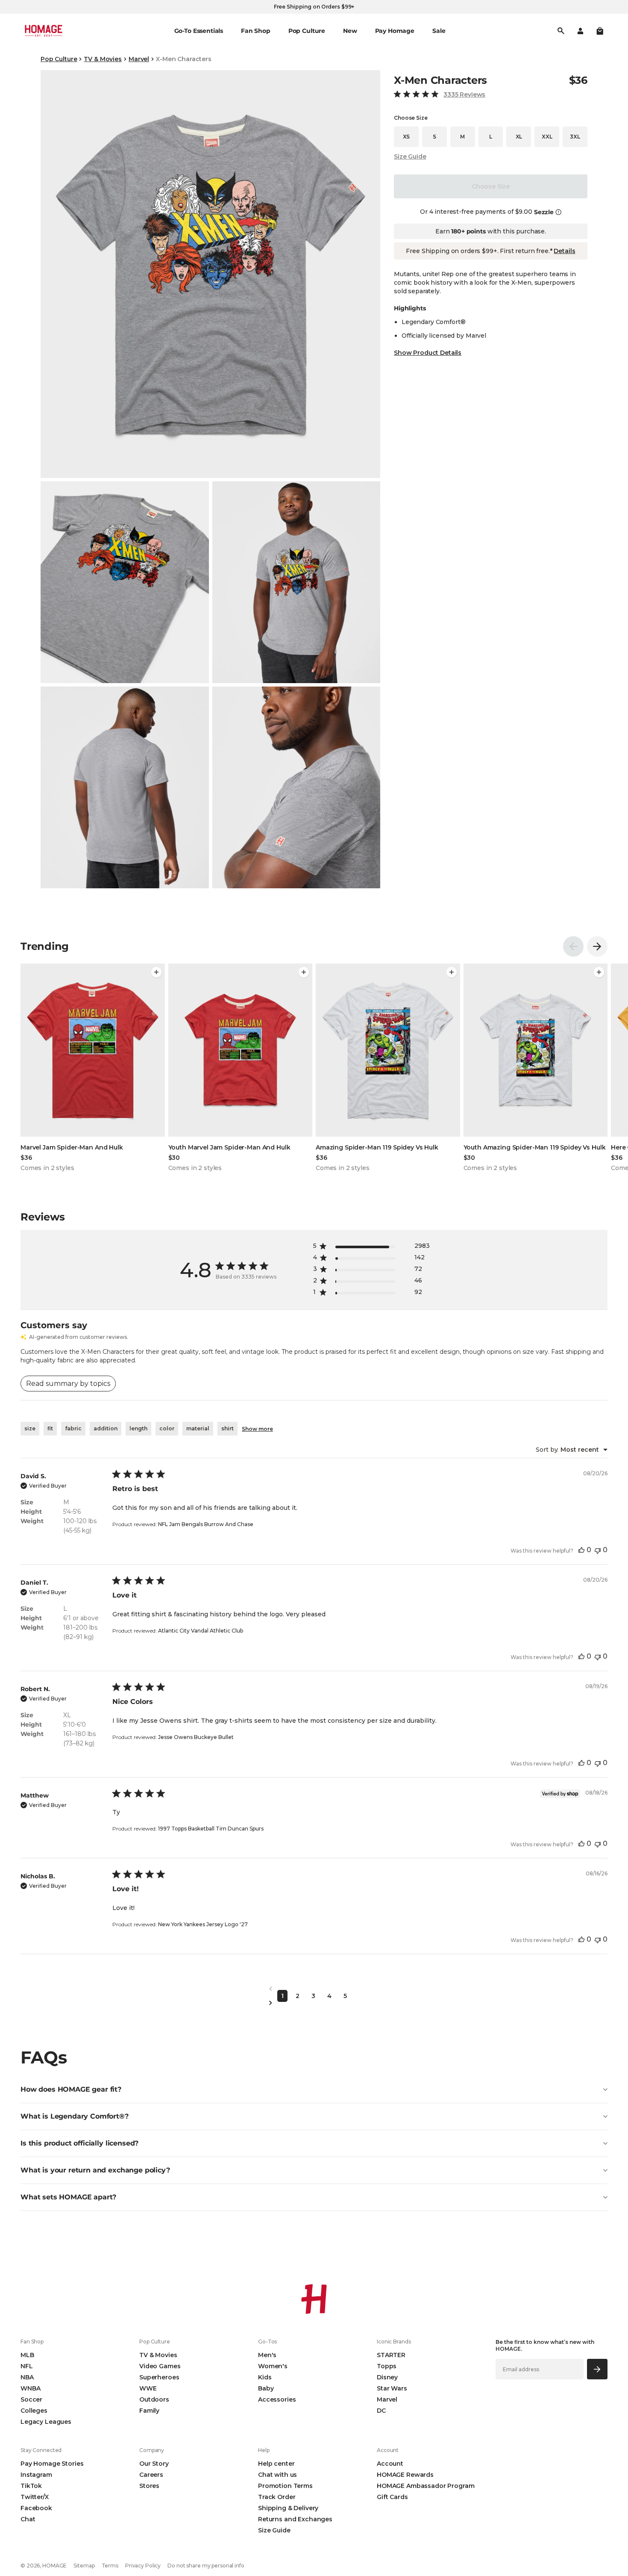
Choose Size (491, 186)
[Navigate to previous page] (314, 1989)
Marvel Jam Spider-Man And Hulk (72, 1147)
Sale (439, 31)
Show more (257, 1429)
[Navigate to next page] (314, 2003)
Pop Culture (59, 59)
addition (106, 1428)
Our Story (154, 2464)
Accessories (277, 2399)
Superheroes (159, 2377)
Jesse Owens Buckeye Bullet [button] (196, 1737)
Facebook (36, 2508)
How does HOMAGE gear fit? (71, 2089)
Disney (387, 2377)
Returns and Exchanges (295, 2519)
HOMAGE (54, 2566)
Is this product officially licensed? (79, 2143)
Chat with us (277, 2475)
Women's (273, 2366)
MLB (27, 2355)
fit (50, 1428)
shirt (227, 1428)
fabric (73, 1428)
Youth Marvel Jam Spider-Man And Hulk (229, 1147)
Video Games (160, 2366)
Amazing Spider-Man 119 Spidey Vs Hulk (377, 1147)
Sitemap (84, 2566)
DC (381, 2411)
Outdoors (154, 2399)
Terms (110, 2566)
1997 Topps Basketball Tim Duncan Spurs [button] (211, 1829)
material (198, 1428)
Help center (276, 2464)
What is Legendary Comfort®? (75, 2116)
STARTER (391, 2355)
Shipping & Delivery (288, 2508)
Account (390, 2464)
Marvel (139, 59)
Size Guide (410, 156)
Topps (387, 2366)
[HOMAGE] (44, 31)
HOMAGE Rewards (405, 2475)
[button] (600, 31)
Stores (149, 2486)
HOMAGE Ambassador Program (426, 2486)
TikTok (31, 2486)
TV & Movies (103, 59)
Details (564, 251)
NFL (27, 2366)
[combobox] (572, 1450)
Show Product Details (428, 353)
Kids (265, 2377)
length (138, 1428)
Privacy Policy (143, 2566)
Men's (267, 2355)
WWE (148, 2388)
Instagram (36, 2475)
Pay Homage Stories (52, 2464)
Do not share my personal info (206, 2566)
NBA (27, 2377)
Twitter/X (35, 2497)
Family (149, 2411)
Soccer (31, 2399)
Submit (597, 2369)
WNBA (30, 2388)
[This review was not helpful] (598, 1550)
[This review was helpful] (581, 1550)
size (30, 1428)
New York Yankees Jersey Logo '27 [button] (203, 1924)
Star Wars (392, 2388)
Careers (151, 2475)
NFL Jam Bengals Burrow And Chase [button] (206, 1524)
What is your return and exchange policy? (95, 2170)
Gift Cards (392, 2497)
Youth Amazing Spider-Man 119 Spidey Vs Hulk (535, 1147)
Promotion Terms (285, 2486)
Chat (28, 2519)
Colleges (34, 2411)
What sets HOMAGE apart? (68, 2197)
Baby (266, 2388)
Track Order (277, 2497)
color (167, 1428)
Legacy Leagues (46, 2422)
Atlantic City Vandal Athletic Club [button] (201, 1631)
